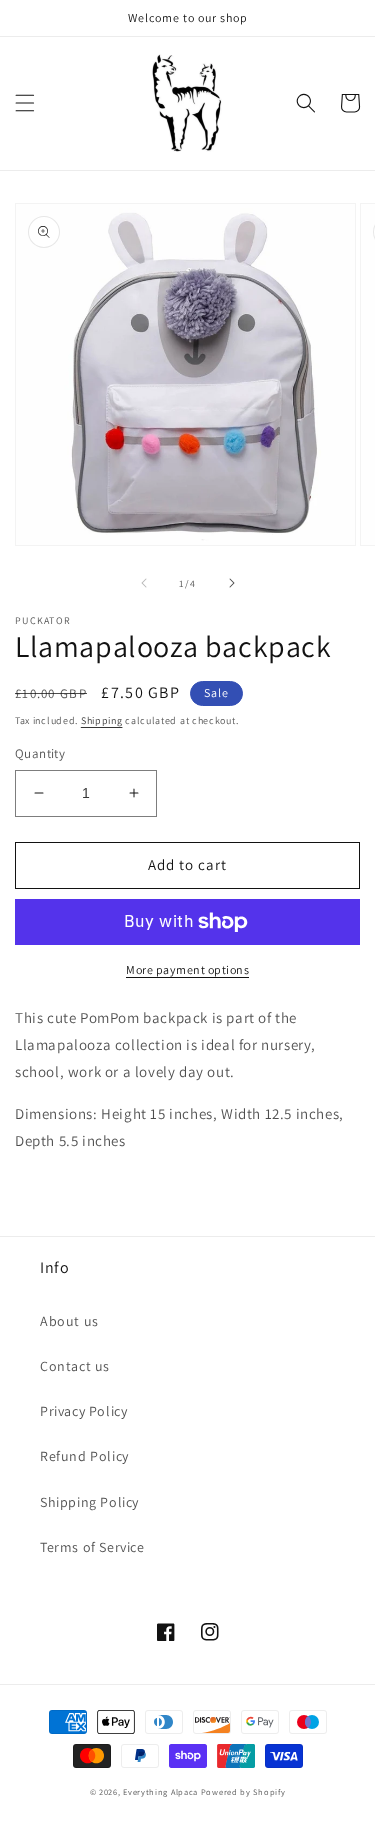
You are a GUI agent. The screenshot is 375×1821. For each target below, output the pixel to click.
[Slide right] (232, 583)
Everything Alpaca (160, 1791)
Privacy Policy (83, 1411)
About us (69, 1321)
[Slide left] (144, 583)
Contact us (75, 1366)
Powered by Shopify (243, 1791)
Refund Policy (84, 1456)
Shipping (102, 720)
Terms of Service (92, 1547)
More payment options (187, 969)
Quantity (40, 753)
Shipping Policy (89, 1502)
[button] (25, 103)
